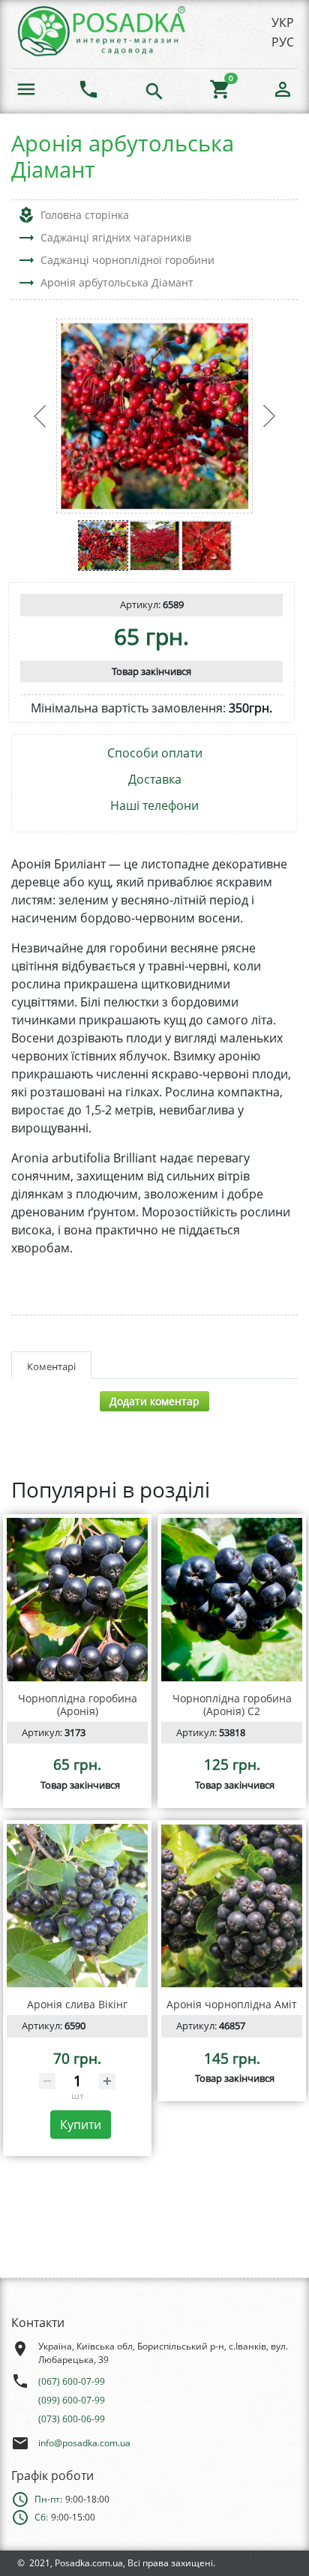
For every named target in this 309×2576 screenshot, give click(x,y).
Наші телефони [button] (154, 806)
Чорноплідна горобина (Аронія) (78, 1705)
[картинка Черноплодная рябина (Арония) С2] (232, 1600)
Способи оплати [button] (155, 753)
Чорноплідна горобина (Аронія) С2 (232, 1705)
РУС (283, 42)
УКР (283, 22)
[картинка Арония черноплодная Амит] (232, 1906)
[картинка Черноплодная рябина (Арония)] (77, 1600)
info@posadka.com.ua (84, 2443)
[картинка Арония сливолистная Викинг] (77, 1906)
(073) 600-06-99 (72, 2419)
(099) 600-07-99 (72, 2400)
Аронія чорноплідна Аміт (232, 2004)
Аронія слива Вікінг (77, 2004)
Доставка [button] (155, 780)
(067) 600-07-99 (72, 2381)
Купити (81, 2125)
